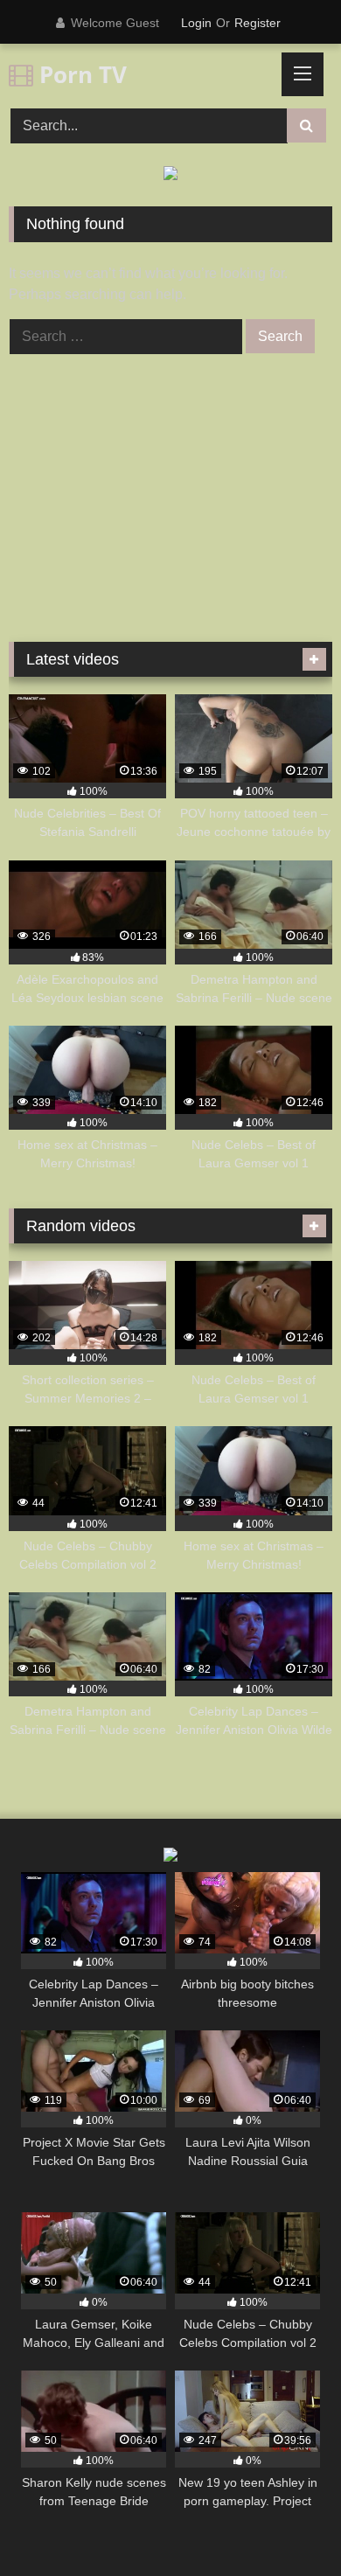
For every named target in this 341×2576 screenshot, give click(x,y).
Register (257, 23)
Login (196, 23)
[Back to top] (287, 2524)
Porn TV (80, 74)
